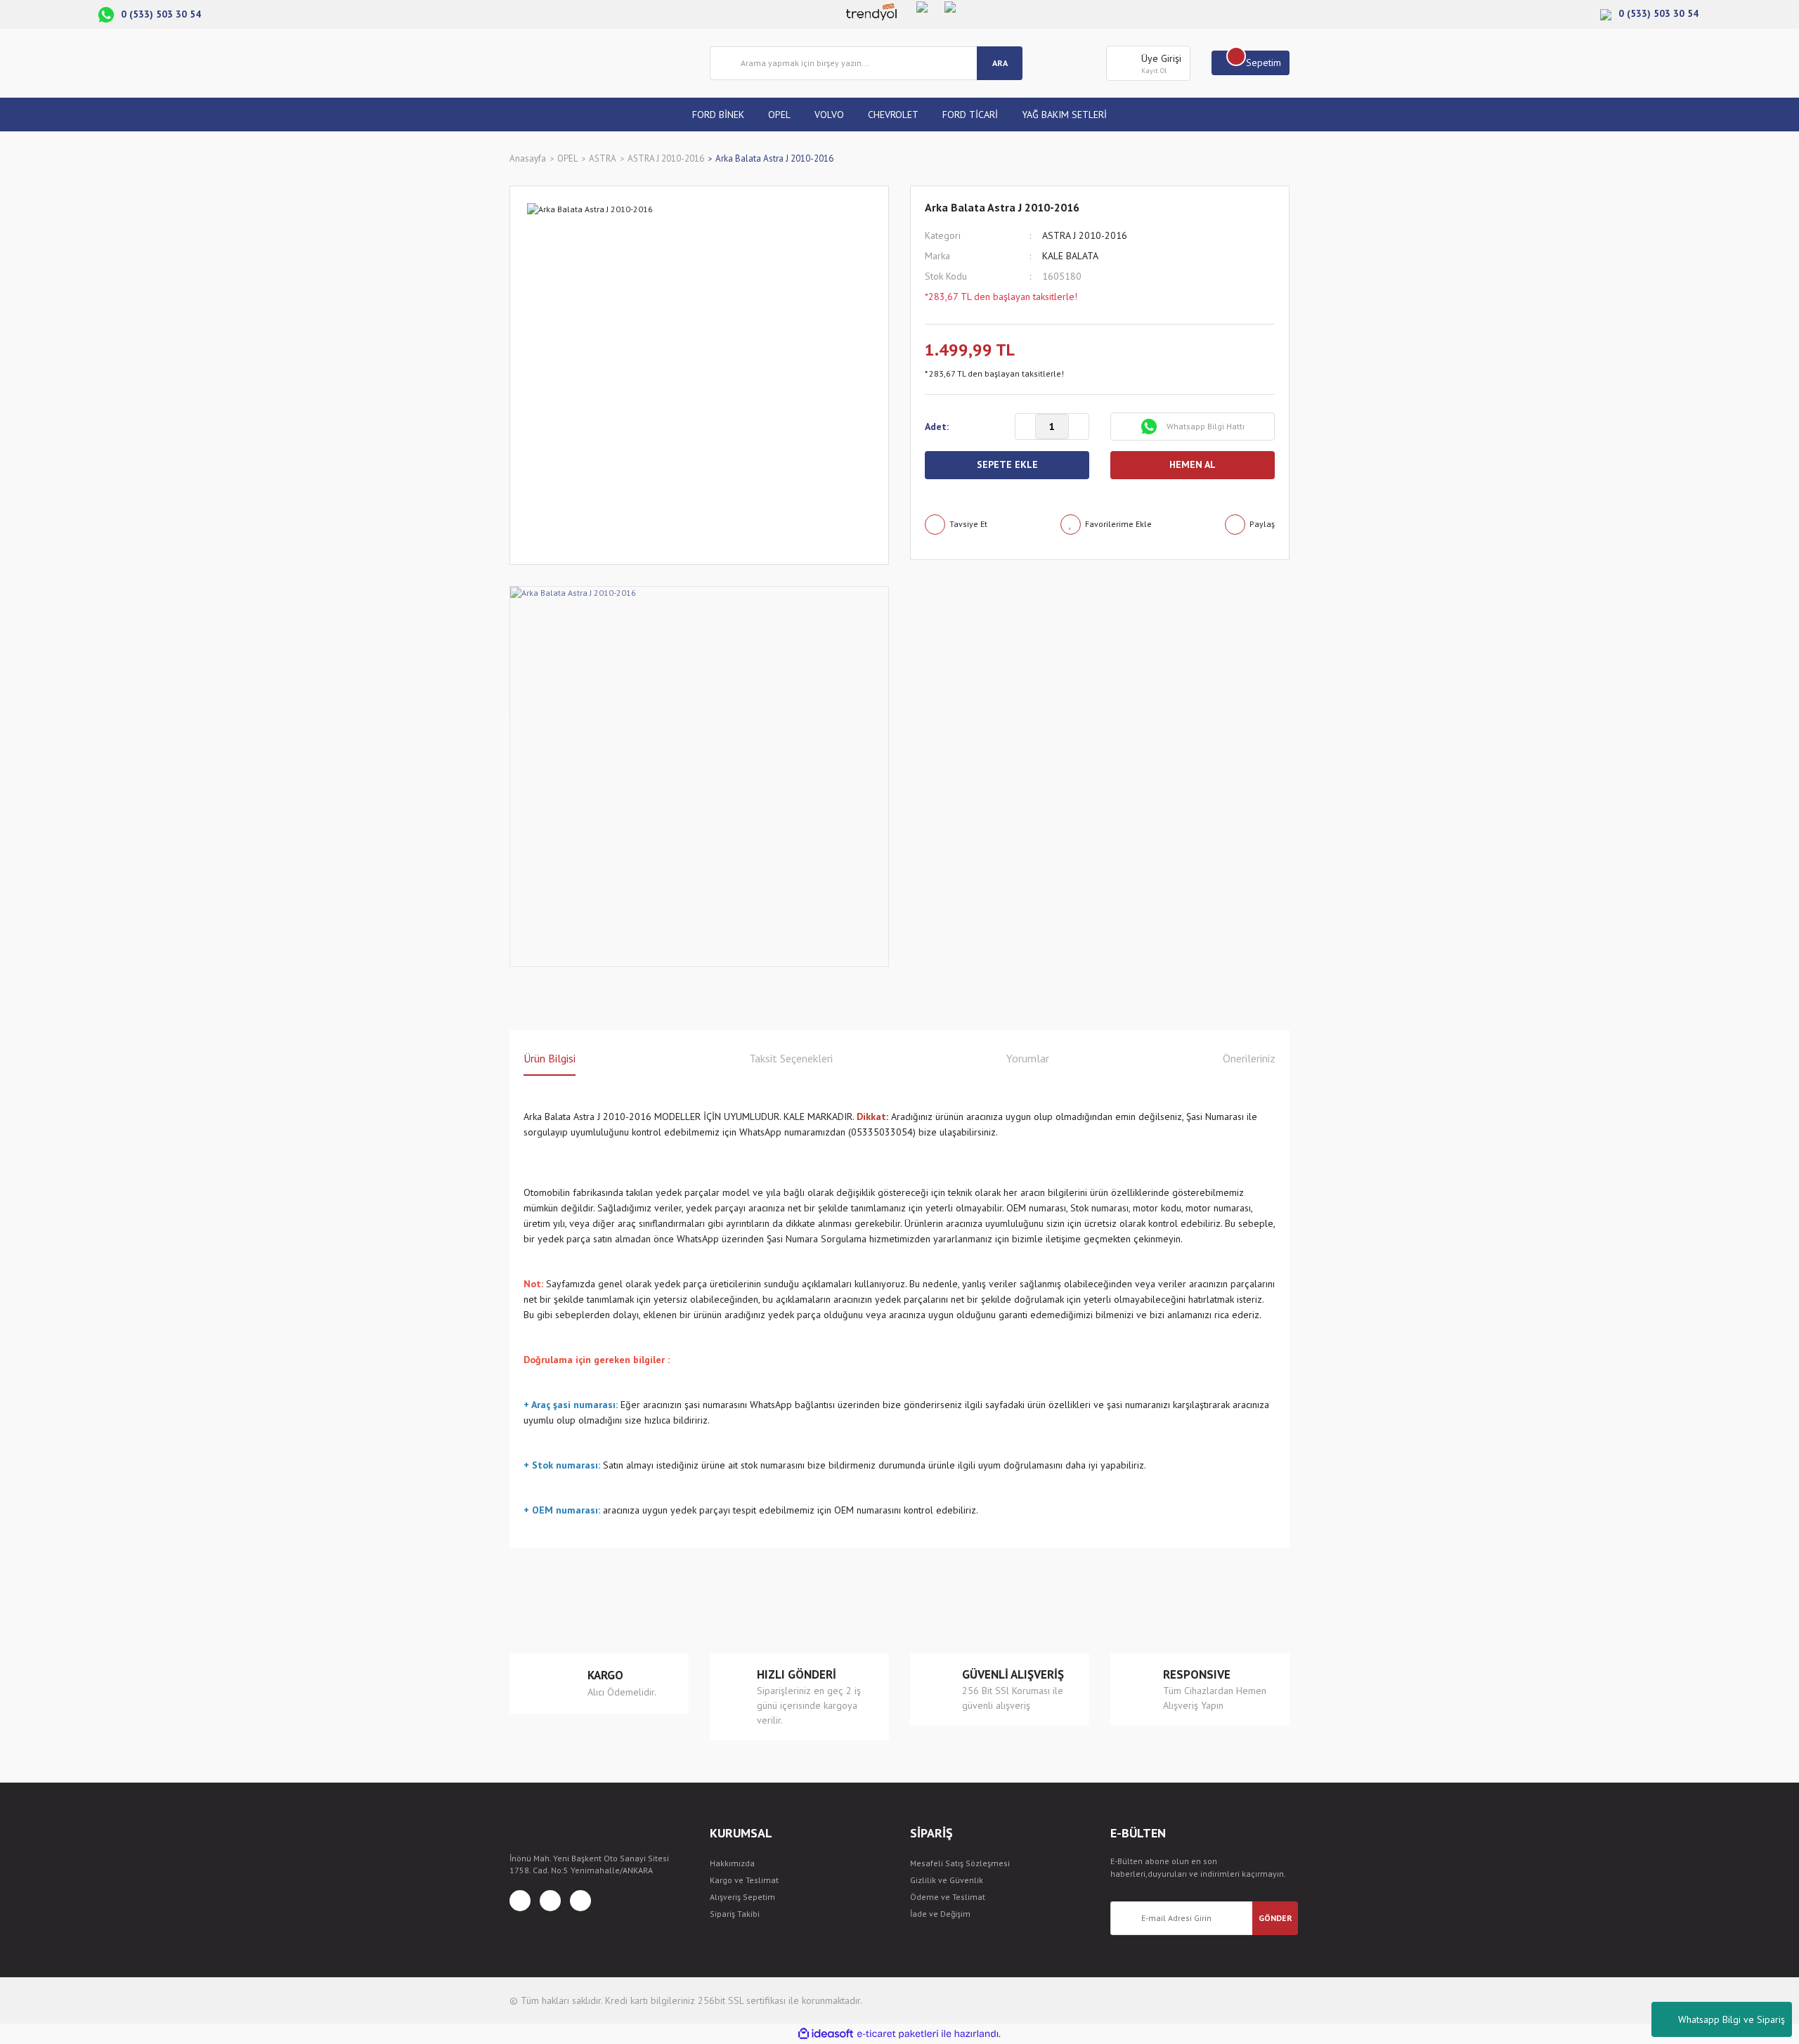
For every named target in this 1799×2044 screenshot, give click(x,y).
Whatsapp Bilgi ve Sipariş (1732, 2019)
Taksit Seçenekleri (791, 1058)
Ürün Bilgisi (550, 1058)
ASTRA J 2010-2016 (1085, 235)
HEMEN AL (1193, 464)
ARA (1000, 63)
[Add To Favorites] (1106, 525)
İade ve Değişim (940, 1914)
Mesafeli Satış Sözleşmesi (960, 1863)
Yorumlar (1028, 1058)
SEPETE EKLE (1007, 464)
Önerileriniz (1249, 1058)
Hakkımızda (732, 1863)
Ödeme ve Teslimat (948, 1897)
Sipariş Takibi (735, 1914)
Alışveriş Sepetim (742, 1897)
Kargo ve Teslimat (744, 1880)
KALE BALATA (1070, 256)
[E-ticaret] (898, 2034)
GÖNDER (1275, 1918)
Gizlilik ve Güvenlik (947, 1880)
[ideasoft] (826, 2034)
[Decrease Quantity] (1025, 427)
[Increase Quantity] (1079, 427)
